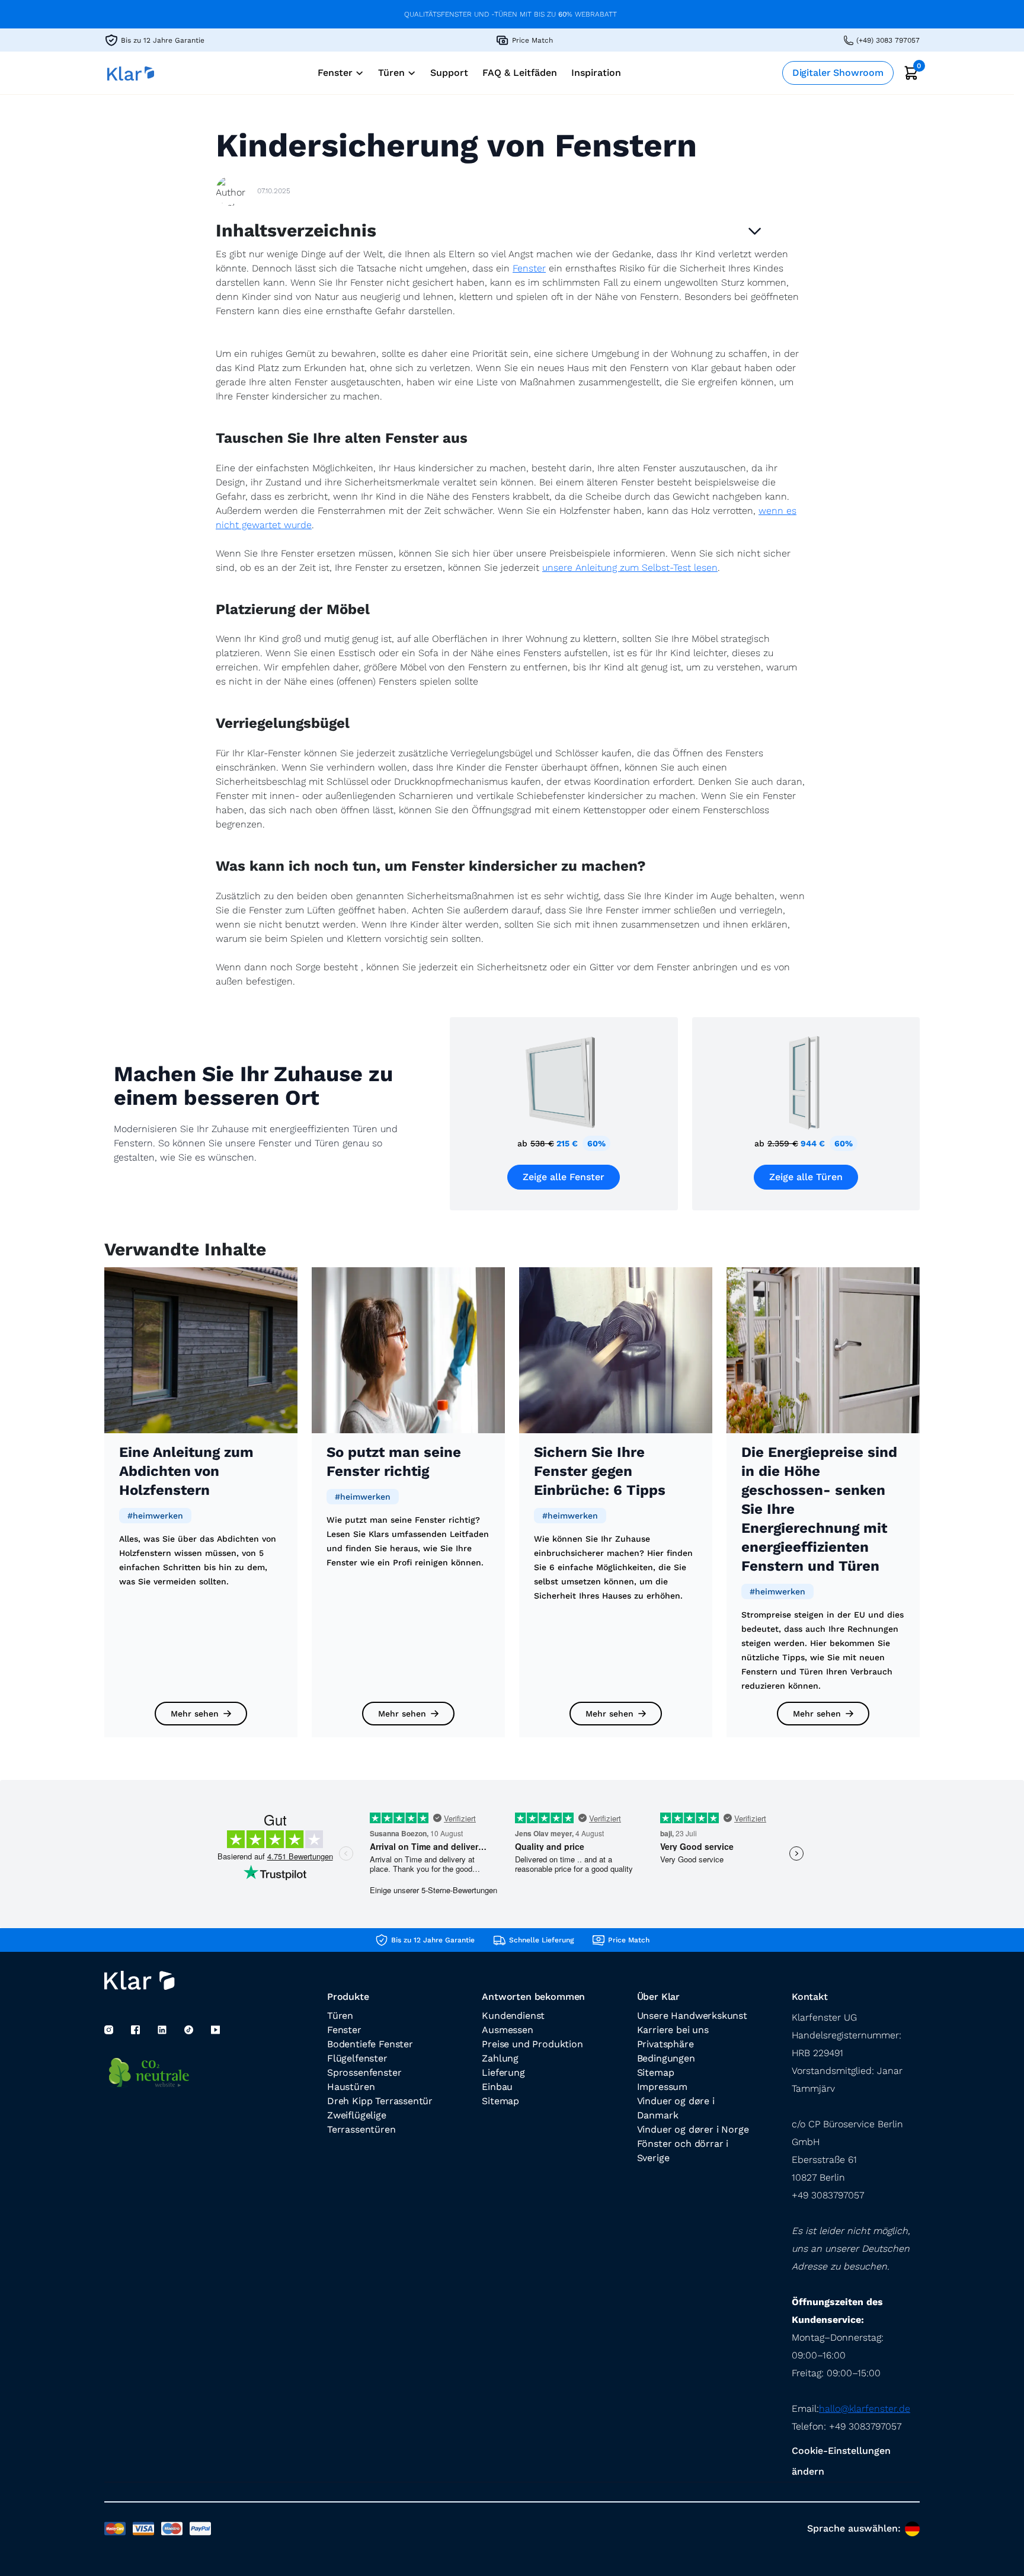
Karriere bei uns (673, 2030)
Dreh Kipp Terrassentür (380, 2101)
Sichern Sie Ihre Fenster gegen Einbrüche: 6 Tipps (600, 1471)
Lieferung (503, 2072)
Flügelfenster (357, 2058)
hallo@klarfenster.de (865, 2409)
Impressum (662, 2087)
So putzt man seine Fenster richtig (394, 1462)
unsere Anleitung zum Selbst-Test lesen (630, 568)
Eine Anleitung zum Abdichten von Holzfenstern (186, 1471)
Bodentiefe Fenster (370, 2044)
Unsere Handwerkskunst (692, 2016)
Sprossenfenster (364, 2072)
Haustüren (351, 2087)
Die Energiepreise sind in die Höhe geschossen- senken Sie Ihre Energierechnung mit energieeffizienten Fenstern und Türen (819, 1509)
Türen (340, 2016)
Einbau (497, 2087)
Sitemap (500, 2101)
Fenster (529, 268)
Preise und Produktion (532, 2044)
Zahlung (500, 2058)
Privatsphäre (665, 2044)
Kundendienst (513, 2016)
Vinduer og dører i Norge (693, 2129)
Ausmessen (507, 2030)
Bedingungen (666, 2058)
